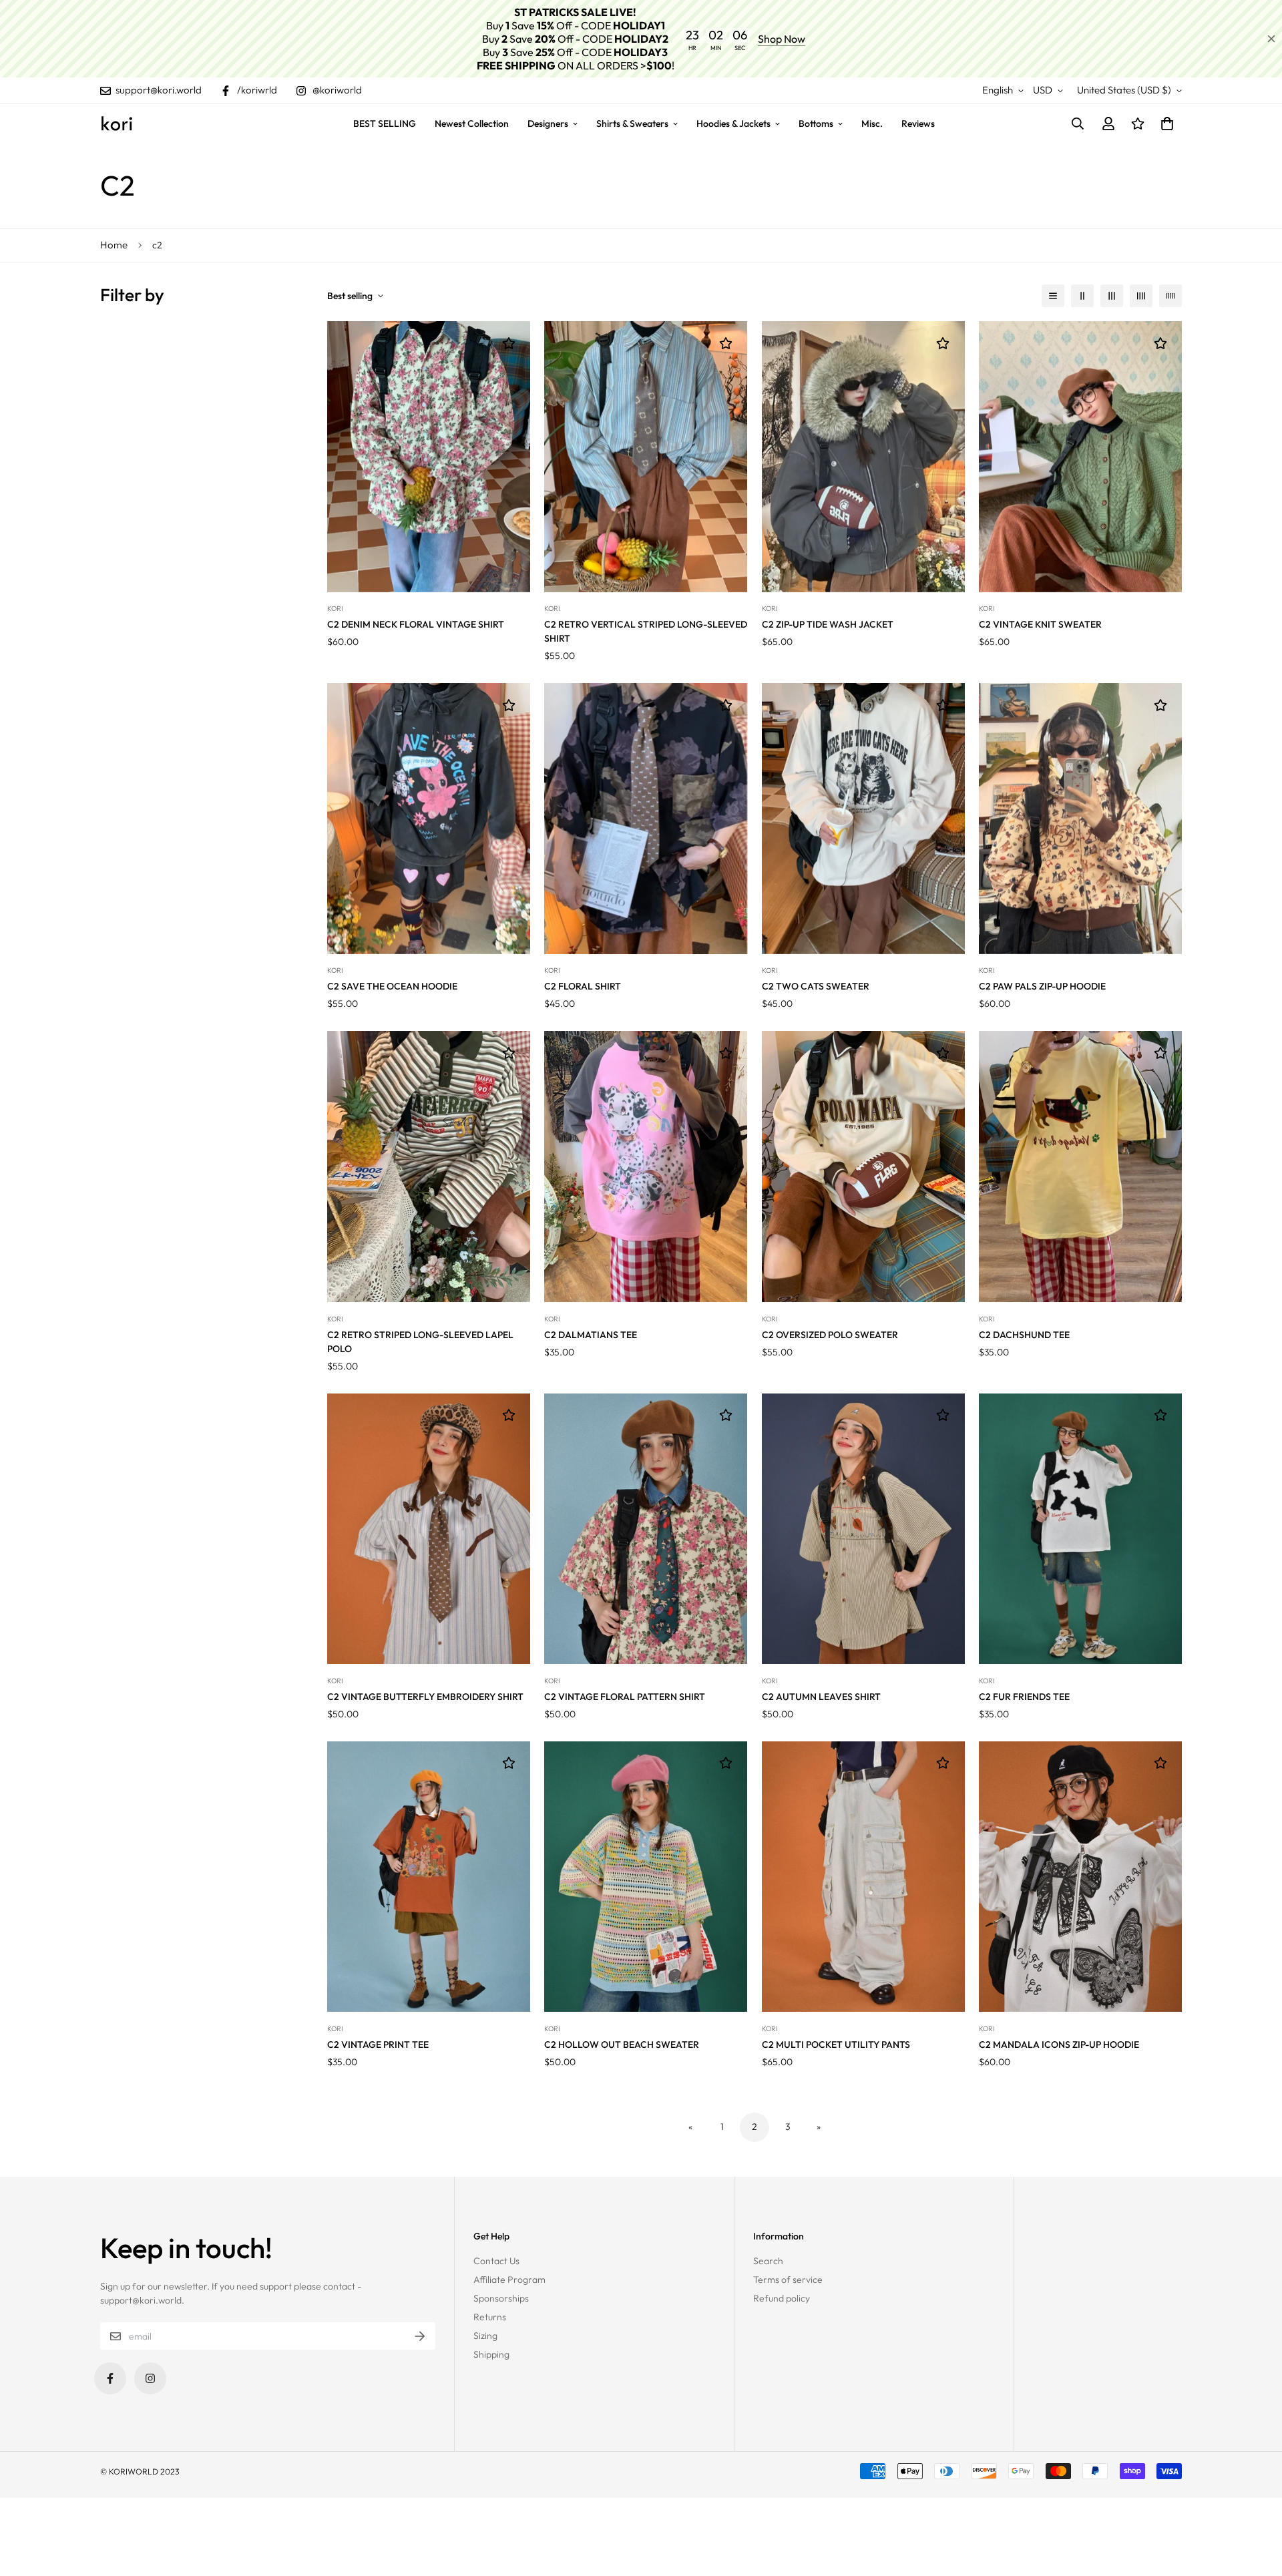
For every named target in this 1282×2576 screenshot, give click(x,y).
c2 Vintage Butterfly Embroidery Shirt (425, 1697)
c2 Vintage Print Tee (378, 2045)
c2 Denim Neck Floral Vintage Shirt (416, 624)
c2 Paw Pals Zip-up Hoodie (1042, 986)
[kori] (117, 124)
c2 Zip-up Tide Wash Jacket (828, 624)
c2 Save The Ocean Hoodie (392, 986)
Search (768, 2261)
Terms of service (788, 2280)
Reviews (918, 124)
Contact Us (496, 2261)
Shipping (491, 2354)
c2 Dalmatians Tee (591, 1335)
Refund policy (782, 2298)
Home (114, 245)
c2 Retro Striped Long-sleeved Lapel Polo (420, 1342)
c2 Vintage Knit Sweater (1040, 624)
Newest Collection (472, 124)
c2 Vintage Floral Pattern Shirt (625, 1697)
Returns (490, 2317)
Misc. (872, 124)
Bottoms (816, 124)
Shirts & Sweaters (632, 124)
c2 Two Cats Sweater (816, 986)
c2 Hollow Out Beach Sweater (622, 2045)
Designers (548, 124)
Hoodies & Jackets (733, 124)
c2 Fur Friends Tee (1024, 1697)
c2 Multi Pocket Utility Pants (836, 2045)
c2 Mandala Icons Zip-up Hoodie (1059, 2045)
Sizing (485, 2336)
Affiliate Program (509, 2280)
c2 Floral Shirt (583, 986)
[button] (1165, 124)
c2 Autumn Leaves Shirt (821, 1697)
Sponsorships (501, 2298)
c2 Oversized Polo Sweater (830, 1335)
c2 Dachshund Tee (1024, 1335)
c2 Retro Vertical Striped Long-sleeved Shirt (646, 631)
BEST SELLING (385, 124)
